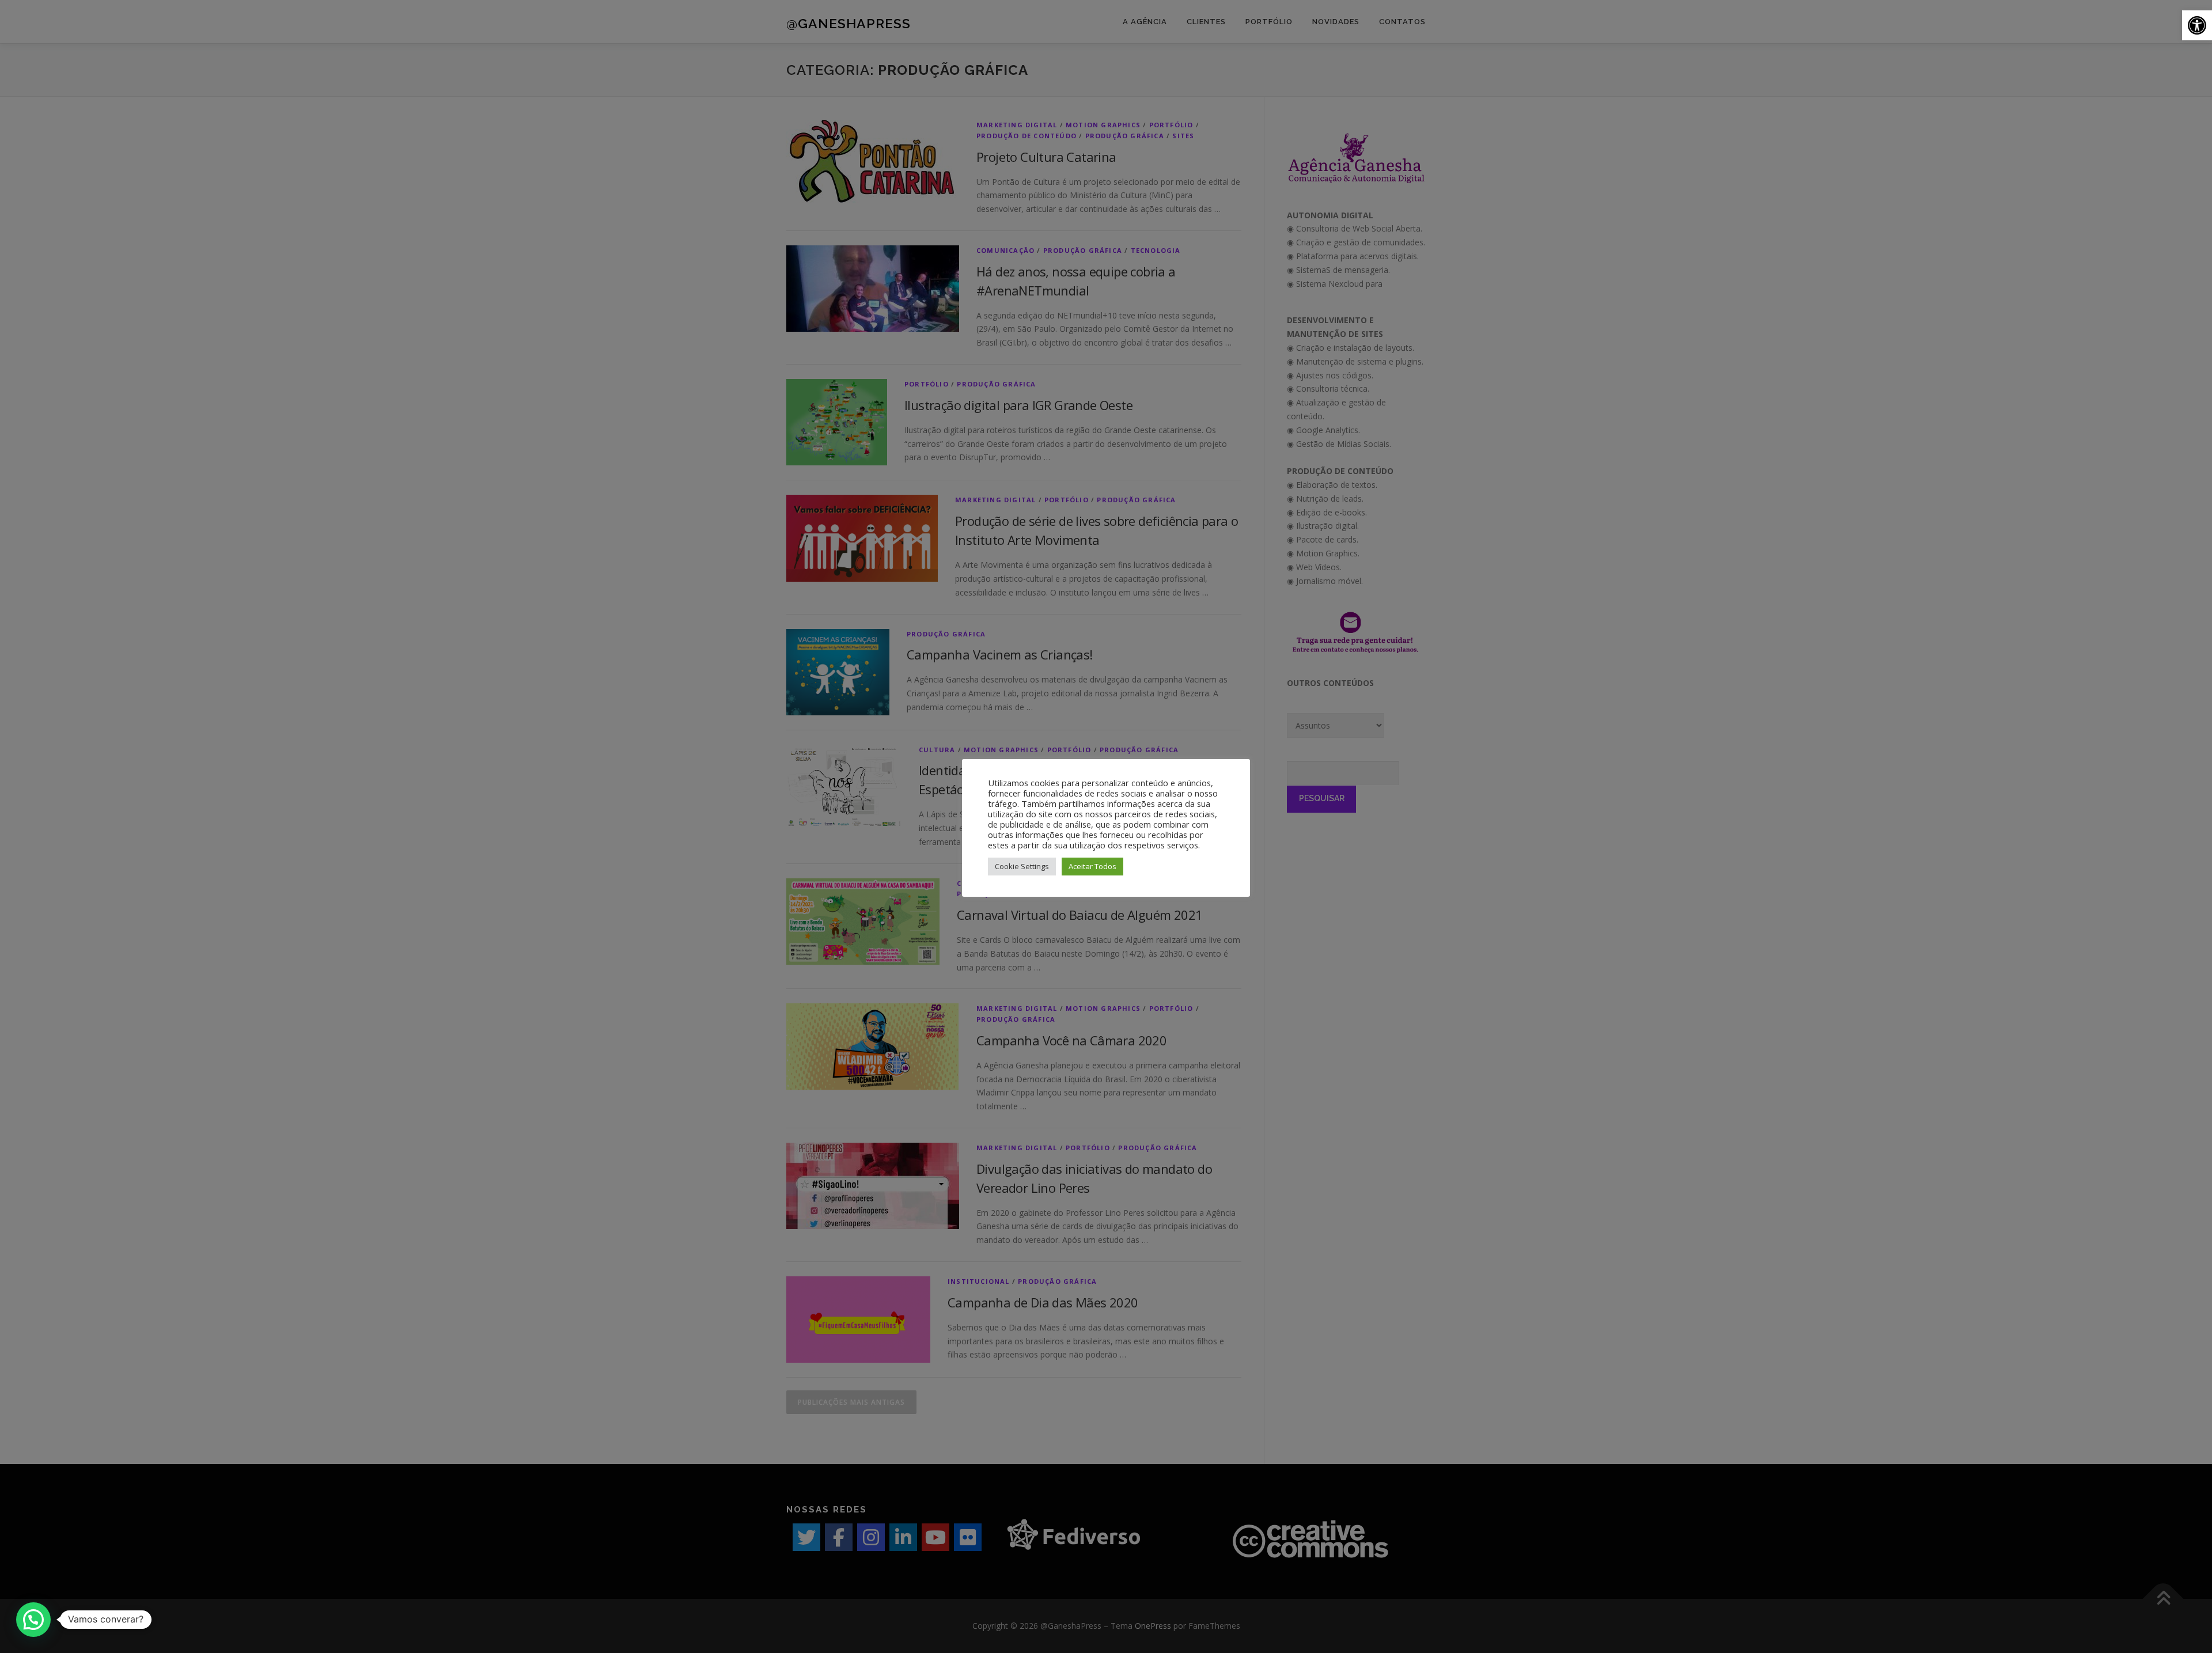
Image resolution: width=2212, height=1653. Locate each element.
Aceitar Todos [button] (1092, 866)
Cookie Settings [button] (1022, 866)
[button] (2197, 25)
